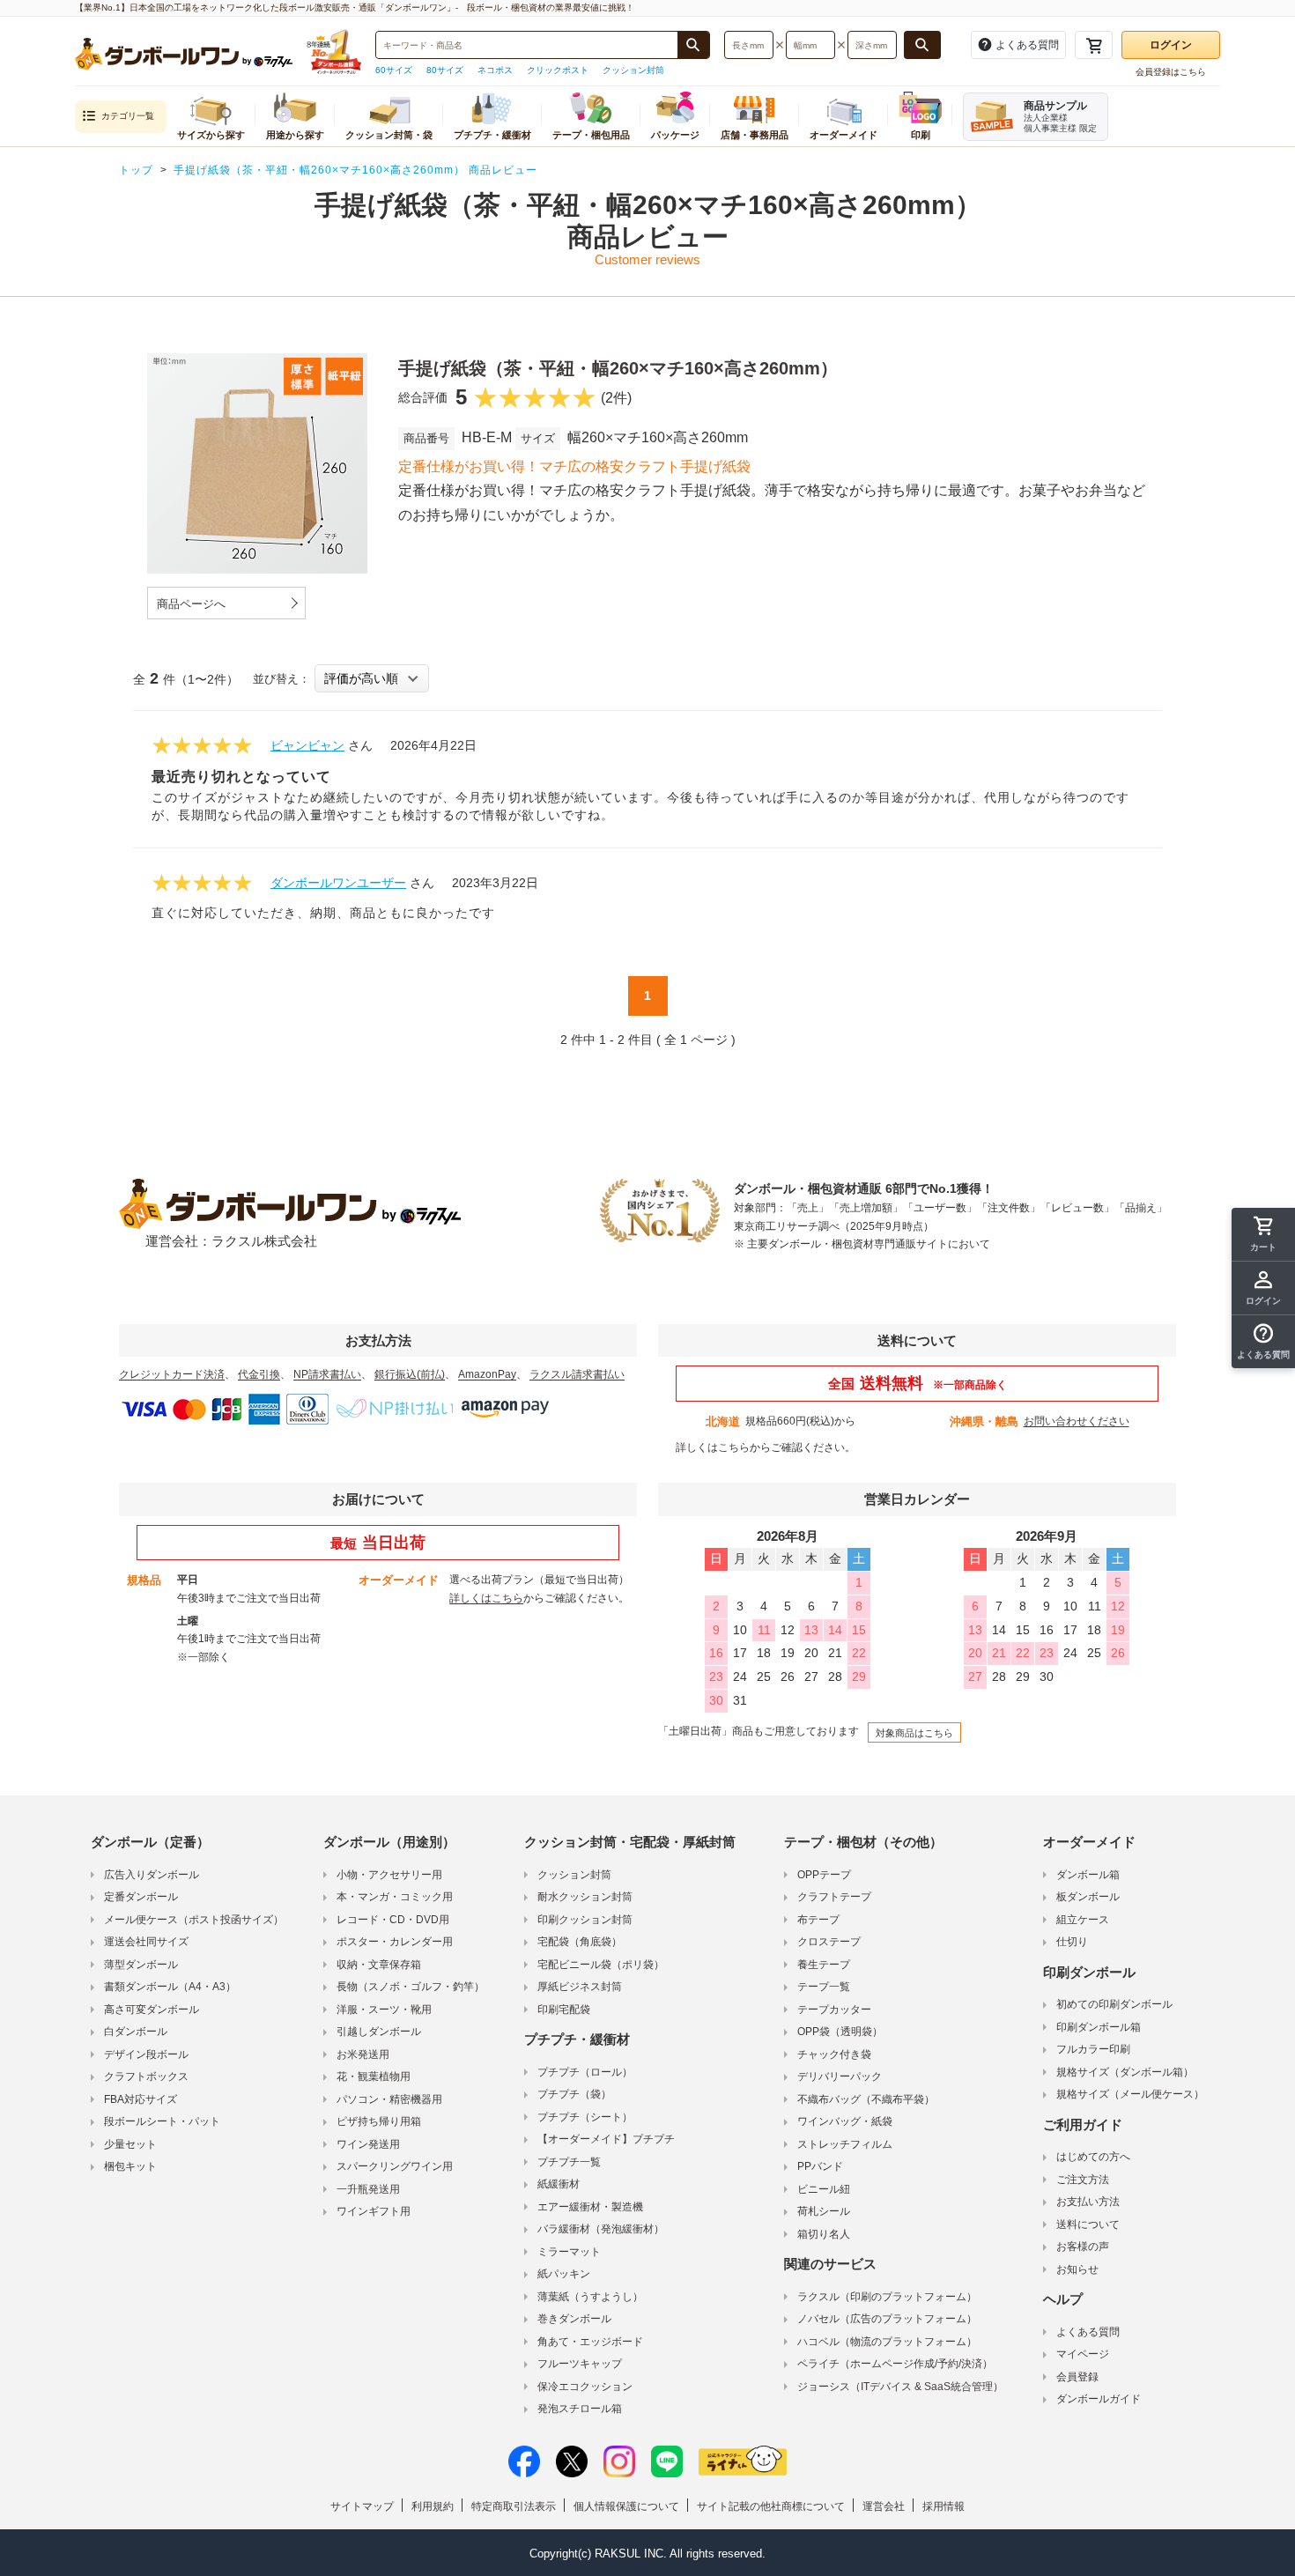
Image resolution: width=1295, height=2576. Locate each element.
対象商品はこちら (914, 1733)
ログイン (1171, 45)
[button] (1263, 1342)
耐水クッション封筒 (585, 1897)
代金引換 (259, 1374)
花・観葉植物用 (374, 2076)
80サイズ (445, 70)
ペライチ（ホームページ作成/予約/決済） (895, 2364)
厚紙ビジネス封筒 (580, 1987)
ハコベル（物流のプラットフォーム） (887, 2342)
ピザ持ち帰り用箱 (379, 2121)
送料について (1088, 2224)
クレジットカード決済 (172, 1374)
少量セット (130, 2144)
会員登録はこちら (1171, 72)
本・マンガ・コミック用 (395, 1897)
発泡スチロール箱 (580, 2409)
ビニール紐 (824, 2189)
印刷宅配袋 (564, 2010)
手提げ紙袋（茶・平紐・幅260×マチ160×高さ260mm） (618, 368)
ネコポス (495, 70)
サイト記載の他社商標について (771, 2506)
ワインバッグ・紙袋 (845, 2121)
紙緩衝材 (559, 2184)
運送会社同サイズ (146, 1942)
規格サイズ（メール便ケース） (1130, 2094)
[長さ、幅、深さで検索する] (922, 45)
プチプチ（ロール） (585, 2072)
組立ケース (1083, 1920)
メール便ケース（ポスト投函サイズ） (194, 1920)
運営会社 (884, 2506)
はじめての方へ (1093, 2157)
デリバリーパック (840, 2076)
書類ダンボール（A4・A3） (170, 1987)
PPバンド (820, 2166)
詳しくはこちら (713, 1447)
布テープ (818, 1920)
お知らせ (1077, 2269)
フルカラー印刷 (1093, 2049)
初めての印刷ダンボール (1114, 2004)
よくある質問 (1088, 2332)
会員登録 (1077, 2377)
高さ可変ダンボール (152, 2010)
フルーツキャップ (580, 2364)
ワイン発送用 (368, 2144)
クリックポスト (558, 70)
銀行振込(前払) (410, 1374)
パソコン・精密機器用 (389, 2099)
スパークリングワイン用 (395, 2166)
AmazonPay (487, 1374)
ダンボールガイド (1099, 2399)
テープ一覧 (824, 1987)
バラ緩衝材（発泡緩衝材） (601, 2229)
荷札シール (824, 2211)
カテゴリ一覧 (128, 116)
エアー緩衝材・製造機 (590, 2207)
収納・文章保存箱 (379, 1965)
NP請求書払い (327, 1374)
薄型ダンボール (141, 1965)
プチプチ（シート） (585, 2117)
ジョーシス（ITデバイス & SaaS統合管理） (900, 2387)
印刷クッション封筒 (585, 1920)
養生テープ (824, 1965)
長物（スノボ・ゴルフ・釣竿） (411, 1987)
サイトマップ (362, 2506)
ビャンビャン (307, 745)
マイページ (1083, 2354)
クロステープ (829, 1942)
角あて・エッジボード (590, 2342)
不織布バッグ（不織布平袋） (866, 2099)
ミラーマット (569, 2252)
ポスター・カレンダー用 (395, 1942)
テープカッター (834, 2010)
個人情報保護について (626, 2506)
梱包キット (130, 2166)
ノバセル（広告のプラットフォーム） (887, 2319)
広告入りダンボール (152, 1875)
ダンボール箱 (1088, 1875)
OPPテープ (824, 1875)
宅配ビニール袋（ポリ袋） (601, 1965)
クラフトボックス (146, 2076)
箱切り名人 (824, 2234)
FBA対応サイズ (141, 2099)
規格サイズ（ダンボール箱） (1125, 2072)
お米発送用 (363, 2054)
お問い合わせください (1077, 1421)
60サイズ (394, 70)
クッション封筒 (633, 70)
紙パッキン (564, 2274)
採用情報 (943, 2506)
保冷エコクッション (585, 2387)
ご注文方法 (1083, 2180)
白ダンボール (136, 2032)
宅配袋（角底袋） (580, 1942)
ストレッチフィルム (845, 2144)
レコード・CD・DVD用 (393, 1920)
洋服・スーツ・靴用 (384, 2010)
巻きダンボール (574, 2319)
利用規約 (433, 2506)
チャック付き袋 (834, 2054)
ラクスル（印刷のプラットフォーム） (887, 2297)
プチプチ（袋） (574, 2094)
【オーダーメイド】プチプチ (606, 2139)
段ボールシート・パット (162, 2121)
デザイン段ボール (146, 2054)
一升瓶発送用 (368, 2189)
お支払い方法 (1088, 2202)
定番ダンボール (141, 1897)
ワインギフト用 (374, 2211)
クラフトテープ (834, 1897)
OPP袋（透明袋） (840, 2032)
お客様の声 (1083, 2247)
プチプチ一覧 (569, 2162)
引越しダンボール (379, 2032)
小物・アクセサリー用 (389, 1875)
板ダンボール (1088, 1897)
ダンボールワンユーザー (338, 883)
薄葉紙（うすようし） (590, 2297)
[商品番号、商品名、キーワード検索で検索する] (693, 45)
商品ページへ (191, 604)
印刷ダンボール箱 (1099, 2027)
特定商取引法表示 (514, 2506)
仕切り (1072, 1942)
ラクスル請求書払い (577, 1374)
